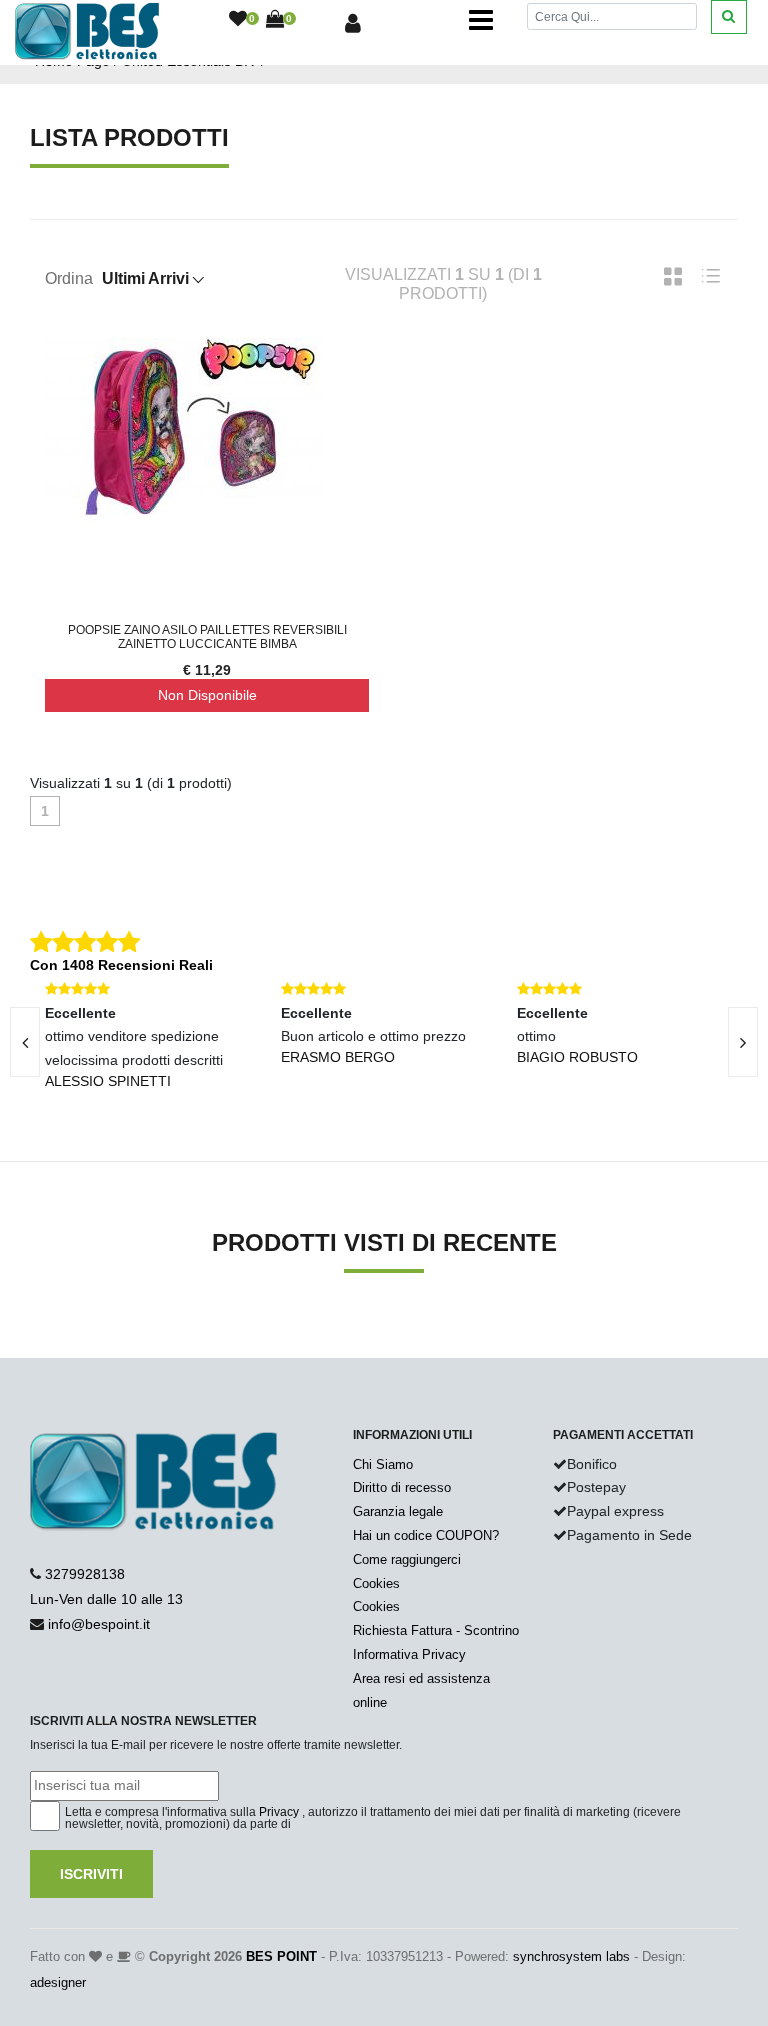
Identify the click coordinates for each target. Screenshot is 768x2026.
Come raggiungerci (407, 1559)
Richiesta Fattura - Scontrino (436, 1630)
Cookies (376, 1583)
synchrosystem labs (571, 1956)
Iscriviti (91, 1874)
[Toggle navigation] (481, 20)
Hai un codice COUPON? (426, 1535)
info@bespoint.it (99, 1624)
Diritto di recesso (402, 1487)
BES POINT (281, 1956)
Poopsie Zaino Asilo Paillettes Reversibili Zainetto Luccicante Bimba (207, 637)
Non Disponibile (207, 695)
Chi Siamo (383, 1464)
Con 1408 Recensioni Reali (121, 965)
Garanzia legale (398, 1511)
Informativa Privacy (409, 1654)
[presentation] (743, 1042)
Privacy (279, 1812)
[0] (238, 20)
